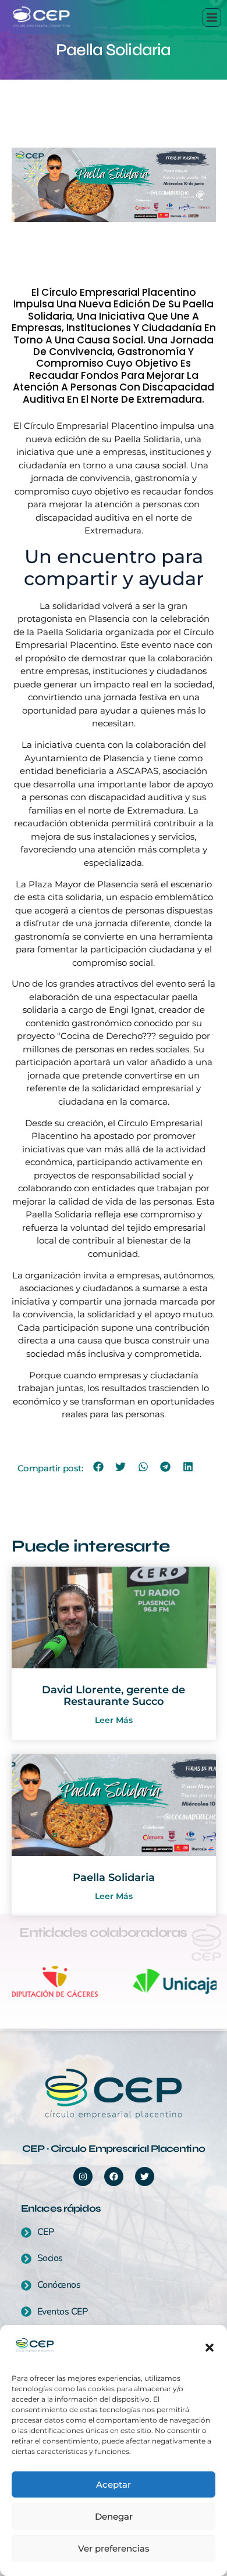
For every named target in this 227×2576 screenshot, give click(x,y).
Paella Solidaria (114, 1878)
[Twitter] (145, 2176)
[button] (210, 2348)
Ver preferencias (114, 2548)
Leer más (114, 1720)
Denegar (114, 2516)
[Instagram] (83, 2176)
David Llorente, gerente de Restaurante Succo (114, 1696)
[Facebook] (114, 2176)
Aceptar (114, 2484)
